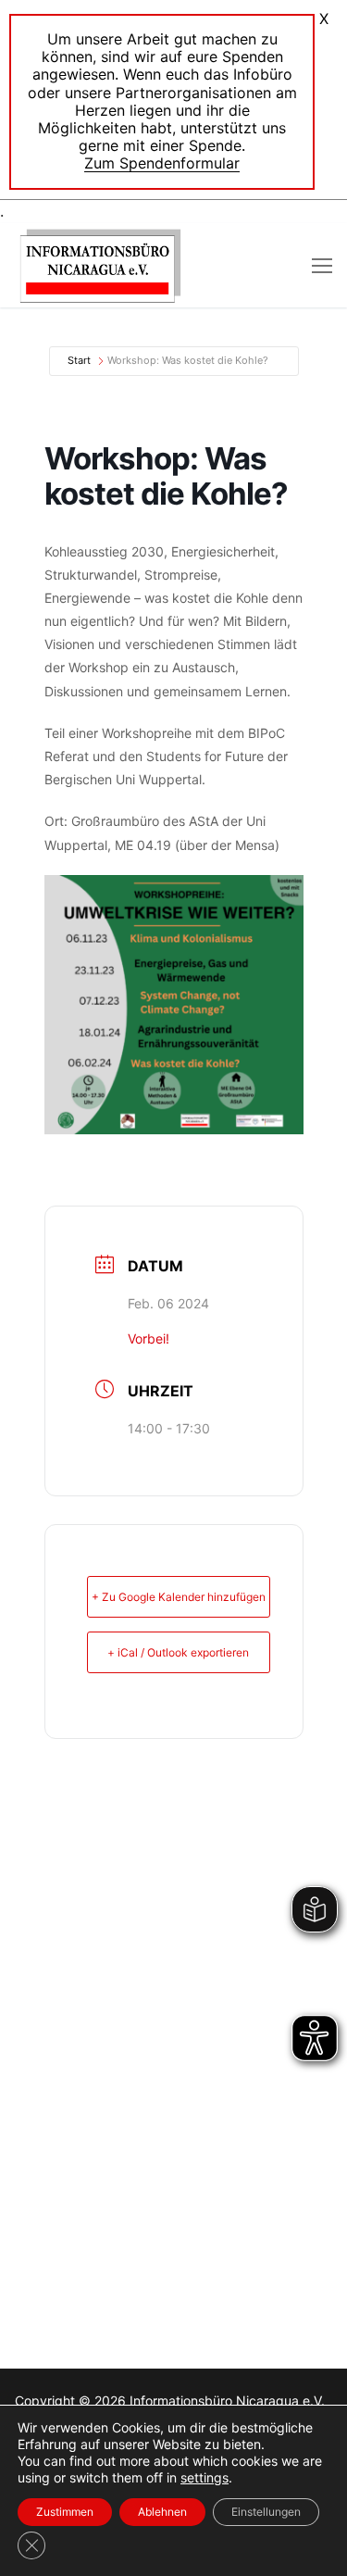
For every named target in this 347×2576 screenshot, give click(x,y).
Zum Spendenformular (162, 163)
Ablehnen (162, 2512)
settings (204, 2477)
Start (79, 360)
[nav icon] (322, 266)
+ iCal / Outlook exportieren (178, 1652)
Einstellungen (266, 2512)
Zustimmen (65, 2512)
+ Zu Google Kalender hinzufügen (179, 1597)
